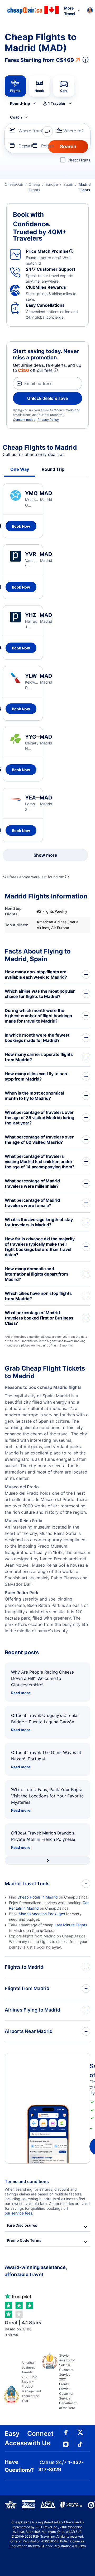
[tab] (15, 86)
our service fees (18, 2213)
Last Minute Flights (71, 1925)
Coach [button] (16, 117)
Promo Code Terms (24, 2240)
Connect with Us (40, 2438)
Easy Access (16, 2438)
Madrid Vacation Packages (42, 1914)
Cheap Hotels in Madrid (38, 1897)
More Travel (70, 11)
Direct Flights (79, 160)
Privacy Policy (48, 420)
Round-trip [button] (20, 103)
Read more (21, 1693)
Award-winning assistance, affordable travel (36, 2271)
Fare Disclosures (22, 2225)
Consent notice (24, 420)
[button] (57, 103)
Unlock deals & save (47, 398)
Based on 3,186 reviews (23, 2328)
